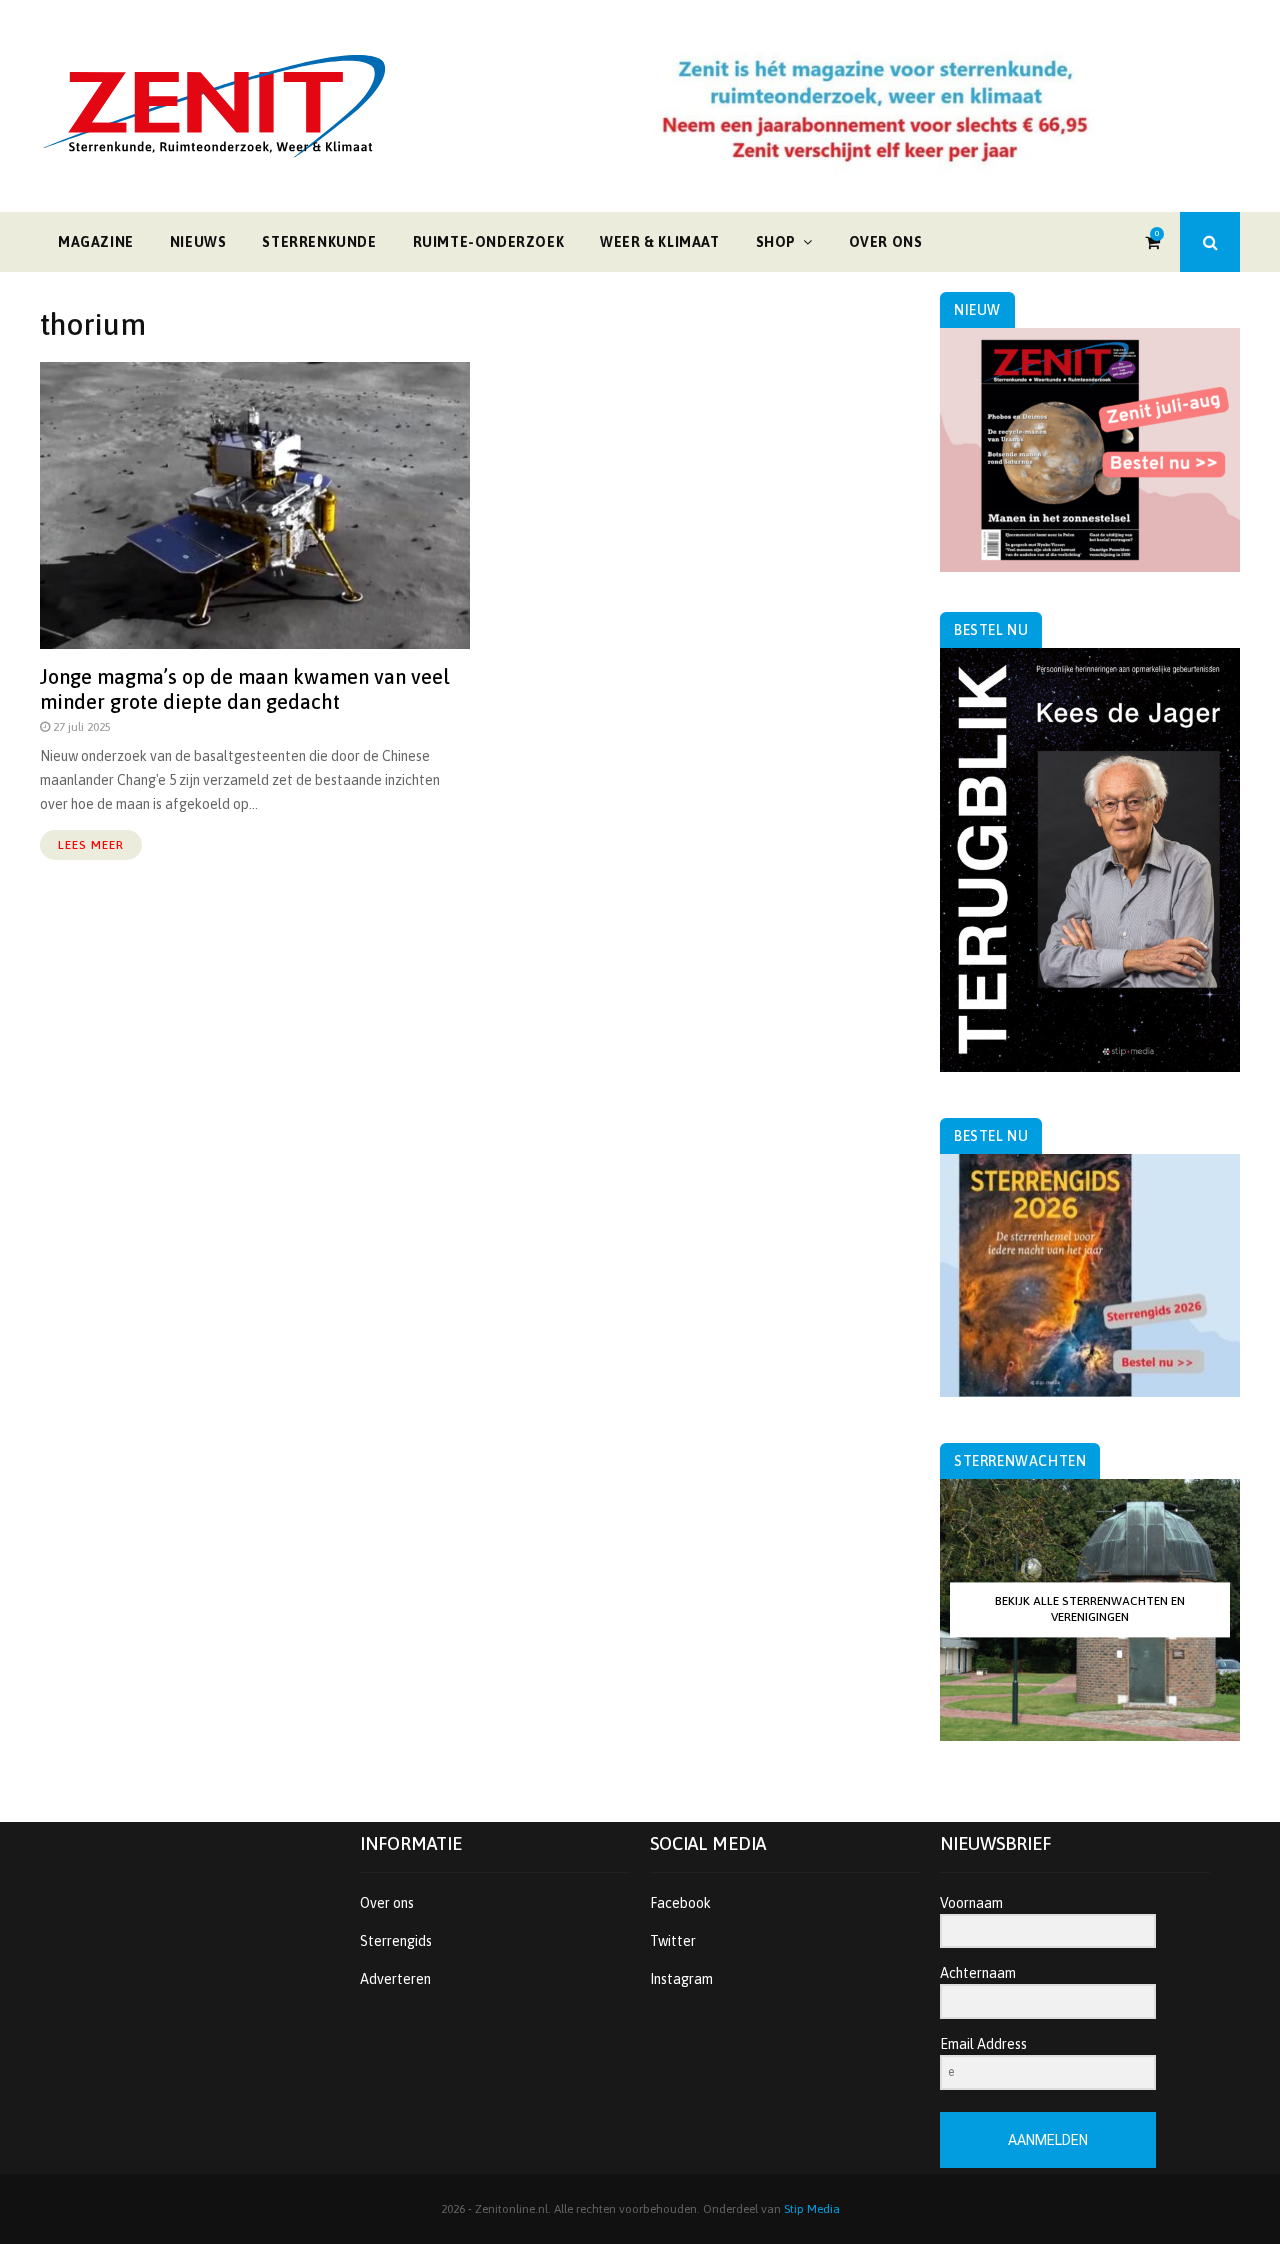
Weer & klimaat (659, 242)
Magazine (96, 242)
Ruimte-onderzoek (489, 242)
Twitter (673, 1941)
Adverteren (395, 1979)
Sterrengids (396, 1941)
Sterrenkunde (319, 242)
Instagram (681, 1979)
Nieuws (198, 242)
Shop (776, 242)
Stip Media (812, 2209)
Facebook (680, 1903)
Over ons (886, 242)
